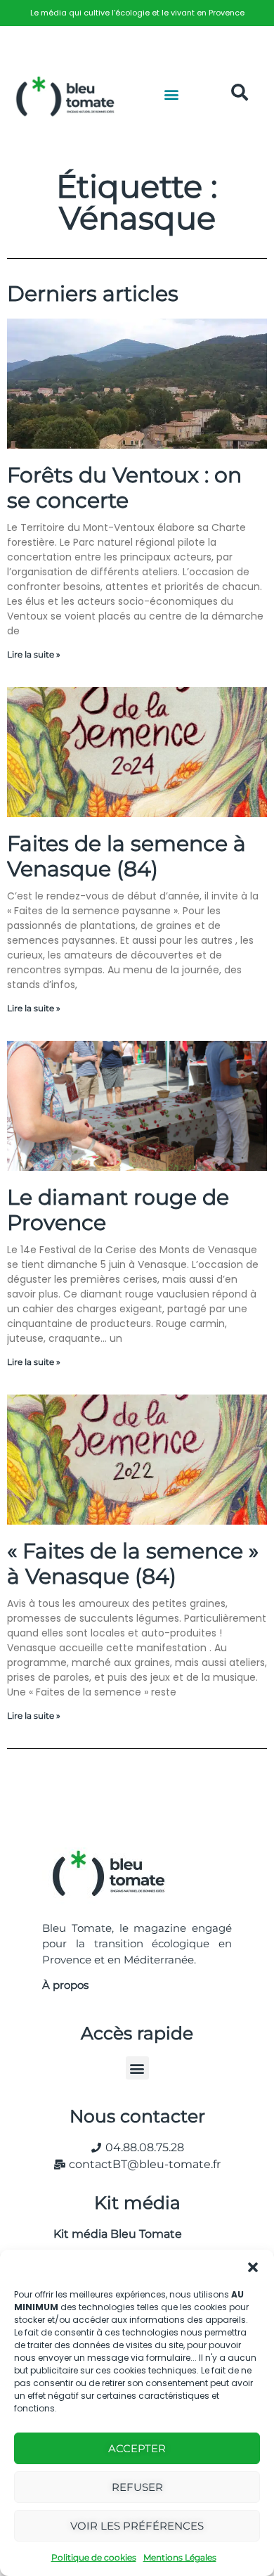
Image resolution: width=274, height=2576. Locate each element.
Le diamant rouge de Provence (118, 1210)
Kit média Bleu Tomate (112, 2234)
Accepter (137, 2448)
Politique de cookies (94, 2557)
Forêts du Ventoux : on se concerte (124, 488)
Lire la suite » (34, 654)
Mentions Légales (180, 2557)
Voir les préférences (137, 2526)
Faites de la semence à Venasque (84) (126, 856)
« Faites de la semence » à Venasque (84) (133, 1564)
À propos (65, 1985)
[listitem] (137, 13)
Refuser (137, 2487)
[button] (253, 2267)
